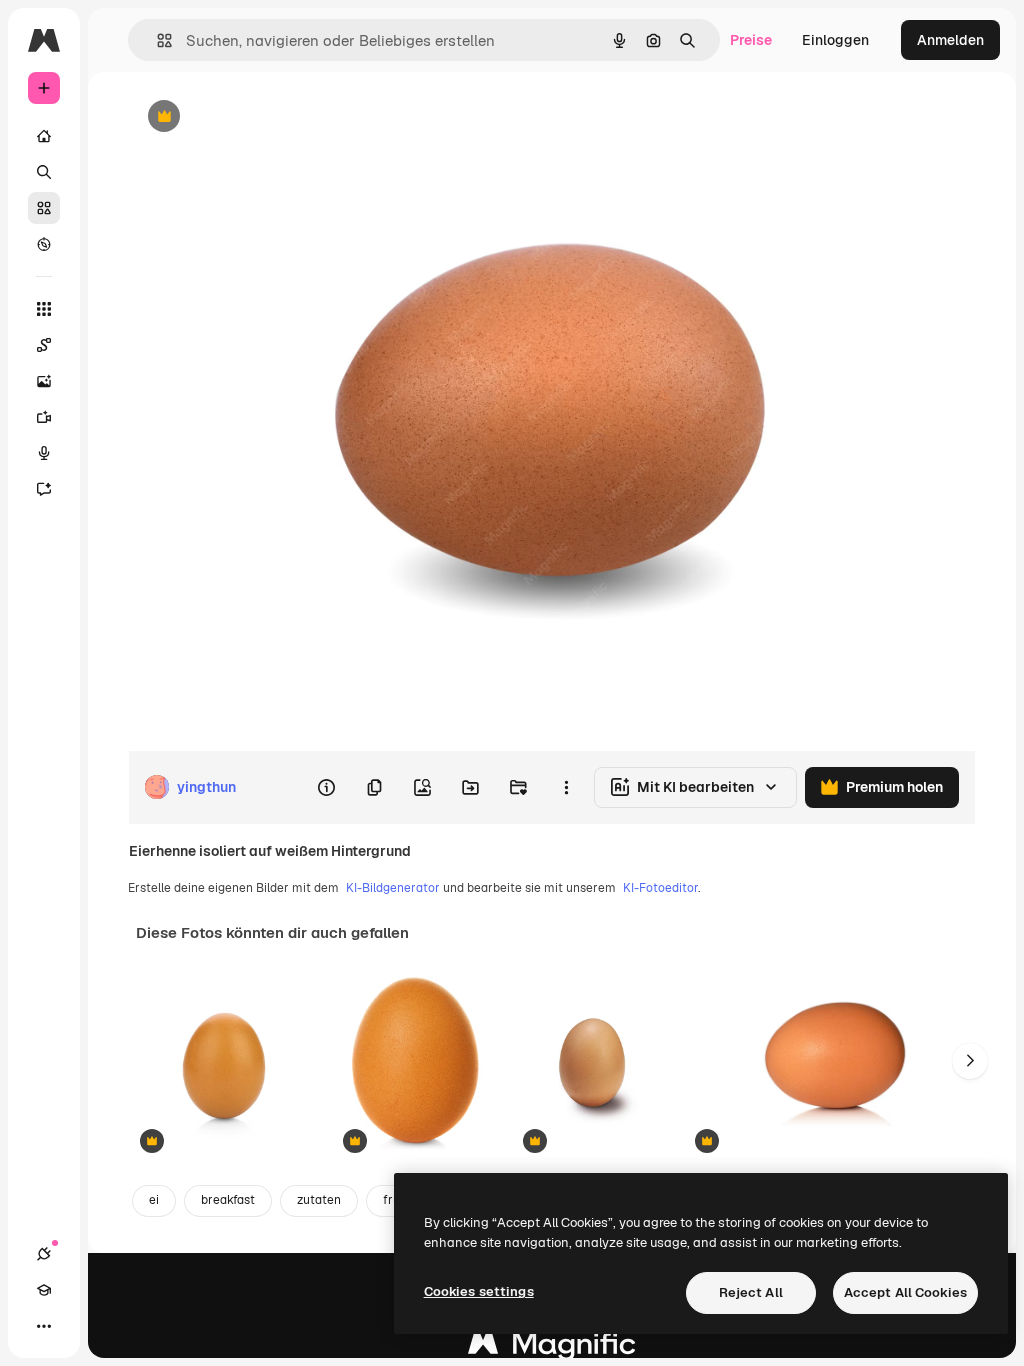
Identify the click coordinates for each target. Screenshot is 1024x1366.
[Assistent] (44, 489)
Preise (751, 40)
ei (154, 1200)
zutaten (319, 1200)
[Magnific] (552, 1348)
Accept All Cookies (905, 1292)
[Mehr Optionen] (566, 787)
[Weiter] (970, 1061)
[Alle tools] (44, 309)
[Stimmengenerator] (44, 453)
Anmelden (950, 40)
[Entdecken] (44, 244)
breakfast (228, 1200)
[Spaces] (44, 345)
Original (256, 117)
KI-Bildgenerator (393, 888)
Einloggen (835, 40)
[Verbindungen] (44, 1254)
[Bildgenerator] (44, 381)
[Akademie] (44, 1290)
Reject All (751, 1292)
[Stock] (44, 208)
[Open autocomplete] (156, 40)
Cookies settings (479, 1291)
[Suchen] (44, 172)
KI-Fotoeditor (660, 888)
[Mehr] (44, 1326)
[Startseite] (44, 136)
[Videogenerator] (44, 417)
